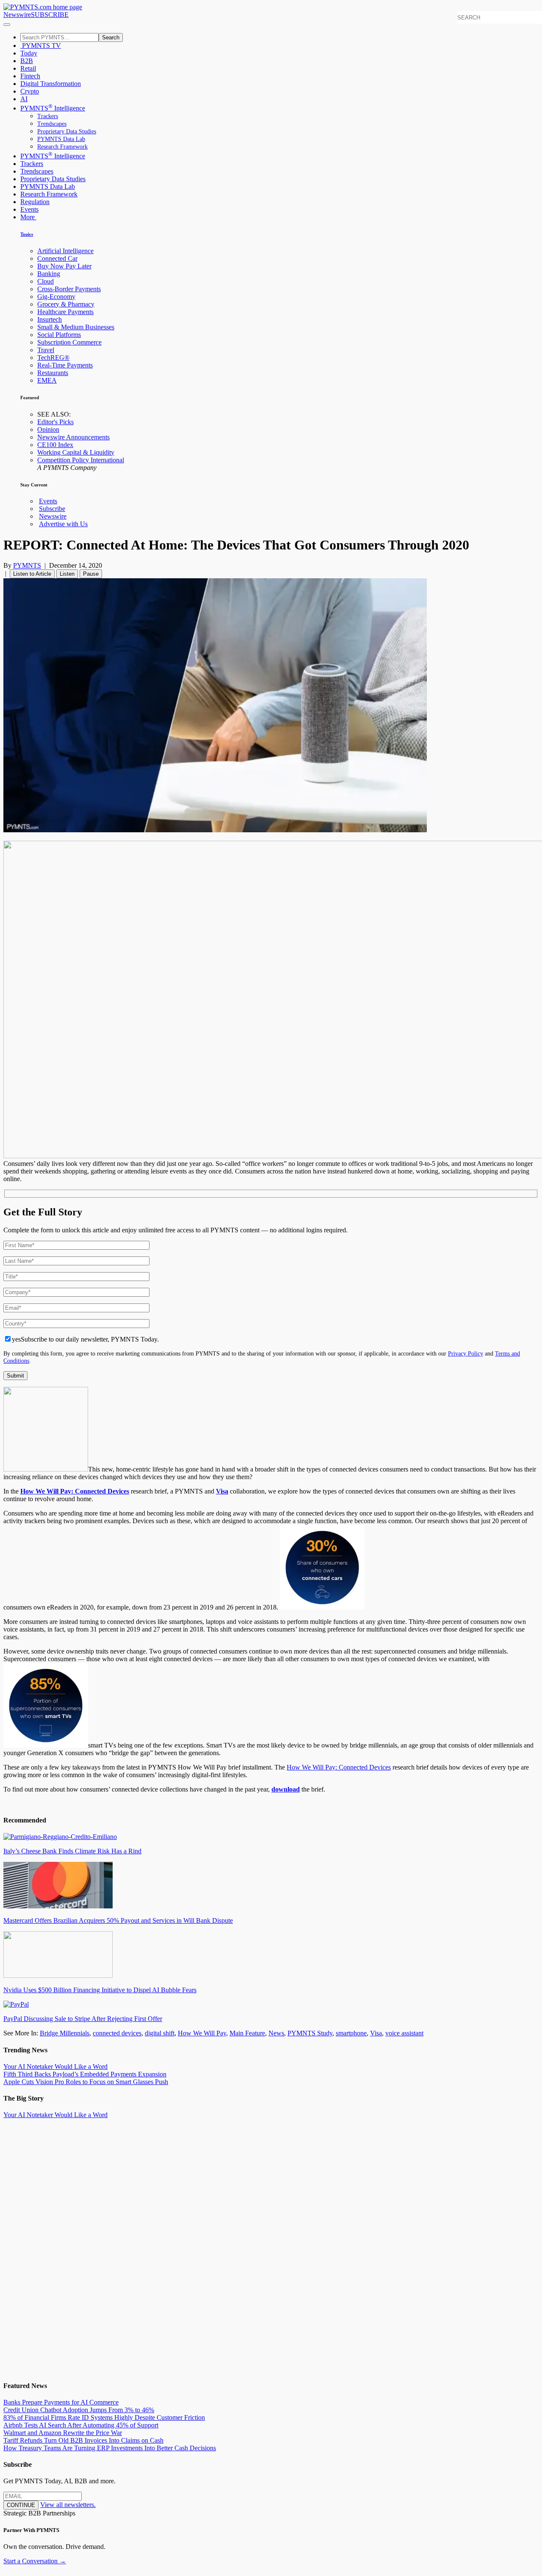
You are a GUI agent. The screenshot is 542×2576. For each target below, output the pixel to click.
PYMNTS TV (41, 46)
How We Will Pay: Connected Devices (339, 1767)
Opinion (48, 429)
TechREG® (53, 358)
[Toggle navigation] (7, 25)
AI (24, 99)
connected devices (117, 2033)
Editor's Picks (55, 422)
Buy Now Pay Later (64, 266)
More (28, 217)
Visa (222, 1491)
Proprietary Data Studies (67, 131)
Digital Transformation (51, 84)
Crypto (30, 91)
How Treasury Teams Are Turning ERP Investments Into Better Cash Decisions (110, 2448)
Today (29, 53)
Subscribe (52, 509)
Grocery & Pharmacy (66, 304)
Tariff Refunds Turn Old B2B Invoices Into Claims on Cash (83, 2440)
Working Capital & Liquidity (76, 452)
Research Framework (62, 147)
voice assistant (404, 2033)
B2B (27, 61)
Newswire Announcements (73, 437)
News (276, 2033)
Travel (46, 350)
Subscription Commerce (69, 342)
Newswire (17, 15)
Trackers (48, 116)
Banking (49, 274)
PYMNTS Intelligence (53, 108)
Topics (27, 234)
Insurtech (50, 319)
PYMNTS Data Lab (61, 139)
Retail (28, 68)
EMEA (47, 380)
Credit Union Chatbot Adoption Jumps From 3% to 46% (79, 2410)
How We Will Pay (202, 2033)
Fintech (30, 76)
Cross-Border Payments (69, 289)
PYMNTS (27, 565)
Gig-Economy (56, 297)
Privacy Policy (466, 1353)
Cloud (46, 281)
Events (29, 209)
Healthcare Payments (65, 312)
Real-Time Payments (65, 365)
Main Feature (247, 2033)
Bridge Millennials (65, 2033)
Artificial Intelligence (65, 251)
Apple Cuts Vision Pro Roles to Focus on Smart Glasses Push (86, 2082)
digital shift (160, 2033)
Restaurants (53, 373)
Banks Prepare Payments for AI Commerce (61, 2402)
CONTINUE (21, 2505)
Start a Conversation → (35, 2561)
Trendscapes (52, 124)
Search (111, 37)
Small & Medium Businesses (76, 327)
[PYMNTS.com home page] (43, 7)
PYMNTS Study (310, 2033)
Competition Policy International (81, 460)
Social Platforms (59, 335)
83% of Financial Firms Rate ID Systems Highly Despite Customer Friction (104, 2417)
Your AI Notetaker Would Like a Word (55, 2067)
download (286, 1789)
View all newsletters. (68, 2505)
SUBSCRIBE (50, 15)
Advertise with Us (63, 524)
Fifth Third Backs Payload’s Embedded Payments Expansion (85, 2074)
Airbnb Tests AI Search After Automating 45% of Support (81, 2425)
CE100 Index (55, 445)
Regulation (35, 202)
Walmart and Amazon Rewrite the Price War (63, 2433)
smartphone (351, 2033)
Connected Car (57, 258)
